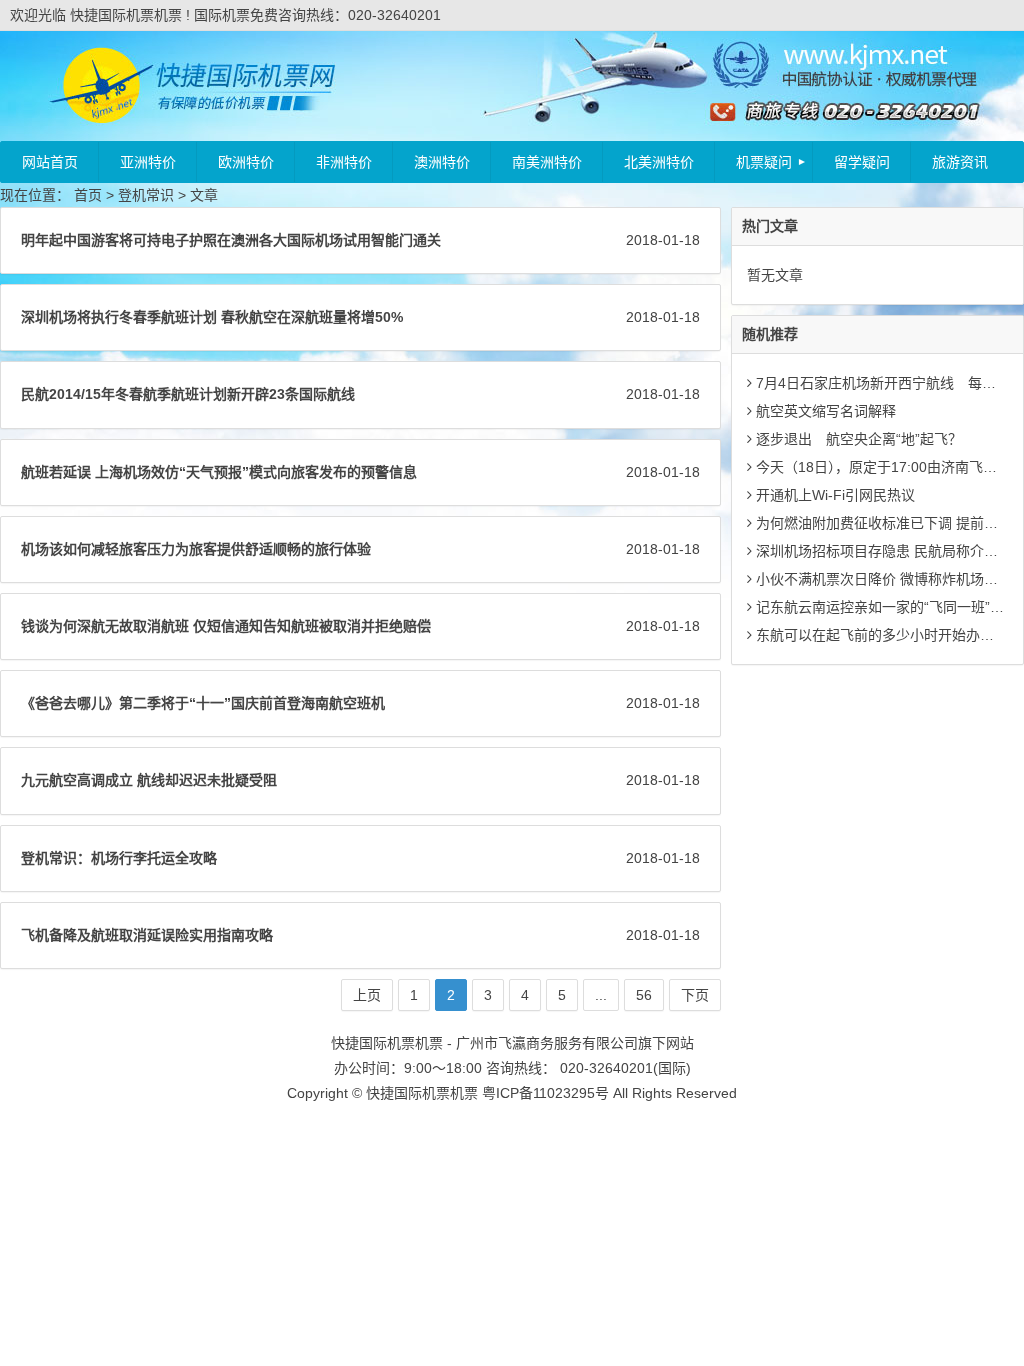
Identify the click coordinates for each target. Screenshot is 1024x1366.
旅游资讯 (960, 162)
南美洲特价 (547, 162)
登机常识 (146, 195)
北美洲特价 (659, 162)
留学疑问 (862, 162)
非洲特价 (344, 162)
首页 (88, 195)
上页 (367, 995)
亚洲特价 (148, 162)
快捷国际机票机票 (422, 1093)
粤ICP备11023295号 (545, 1093)
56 (644, 995)
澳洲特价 (442, 162)
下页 (695, 995)
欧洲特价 (246, 162)
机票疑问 (764, 162)
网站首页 (50, 162)
